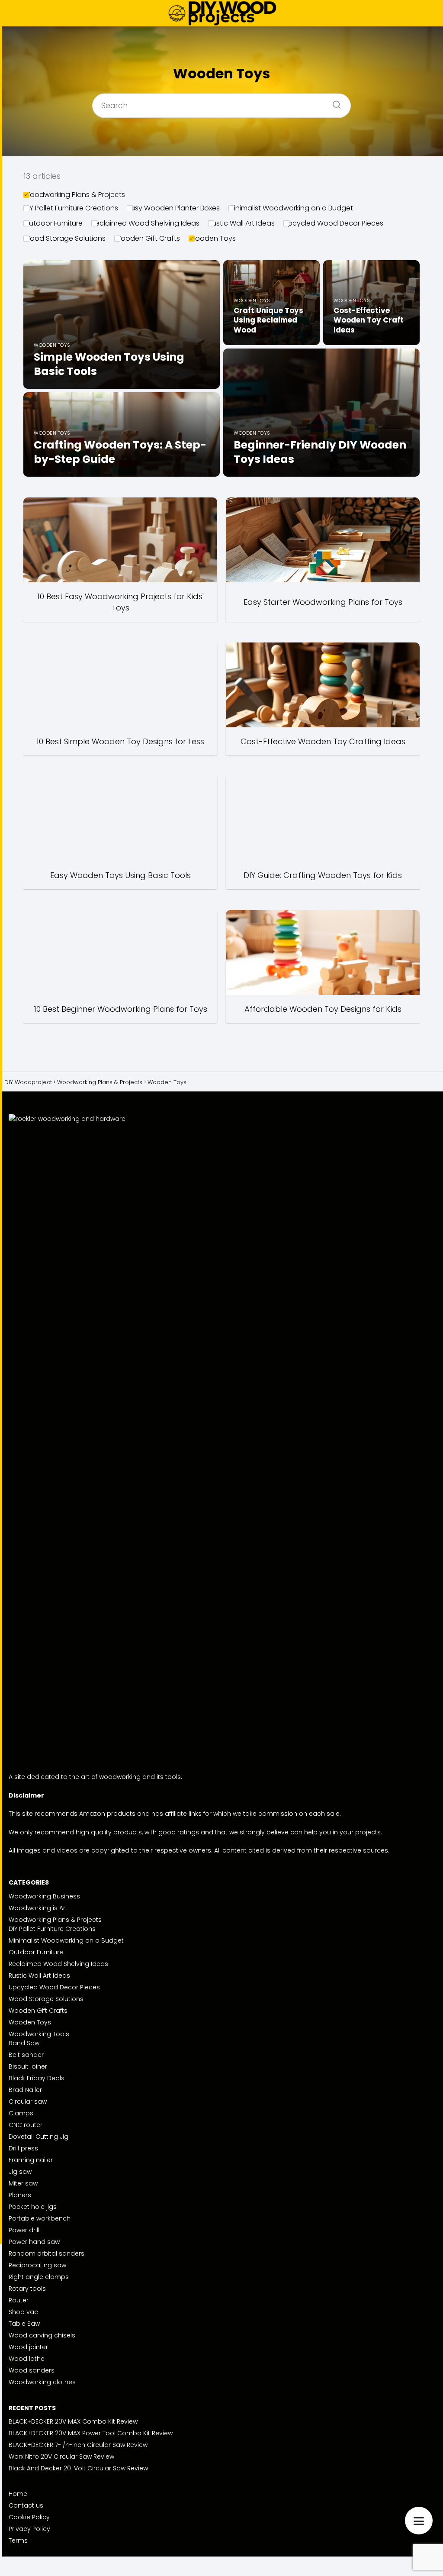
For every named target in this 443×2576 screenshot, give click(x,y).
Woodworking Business (44, 1896)
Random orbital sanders (47, 2253)
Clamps (21, 2113)
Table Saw (24, 2324)
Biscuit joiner (28, 2066)
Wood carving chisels (42, 2335)
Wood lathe (27, 2359)
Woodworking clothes (42, 2382)
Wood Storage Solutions (64, 238)
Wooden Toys (212, 238)
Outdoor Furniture (53, 223)
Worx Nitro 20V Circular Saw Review (61, 2457)
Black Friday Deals (37, 2078)
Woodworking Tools (39, 2034)
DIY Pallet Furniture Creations (71, 208)
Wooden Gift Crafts (147, 238)
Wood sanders (32, 2370)
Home (18, 2494)
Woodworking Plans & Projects (74, 195)
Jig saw (20, 2172)
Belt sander (26, 2055)
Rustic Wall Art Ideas (241, 223)
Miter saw (23, 2183)
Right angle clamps (39, 2277)
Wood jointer (28, 2347)
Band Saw (24, 2043)
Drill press (23, 2148)
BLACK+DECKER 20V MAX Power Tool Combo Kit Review (91, 2433)
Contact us (26, 2505)
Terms (18, 2540)
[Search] (334, 102)
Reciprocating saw (37, 2265)
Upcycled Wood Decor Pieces (333, 223)
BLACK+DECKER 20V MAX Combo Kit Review (73, 2421)
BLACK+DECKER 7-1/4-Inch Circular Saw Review (78, 2445)
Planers (20, 2195)
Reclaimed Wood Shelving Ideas (145, 223)
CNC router (26, 2125)
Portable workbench (40, 2218)
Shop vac (23, 2312)
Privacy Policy (29, 2529)
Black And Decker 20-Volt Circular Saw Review (78, 2468)
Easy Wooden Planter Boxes (173, 208)
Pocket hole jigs (33, 2207)
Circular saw (28, 2101)
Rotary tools (27, 2289)
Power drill (24, 2230)
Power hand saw (34, 2242)
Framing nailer (31, 2160)
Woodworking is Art (38, 1908)
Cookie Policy (29, 2517)
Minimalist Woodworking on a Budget (291, 208)
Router (19, 2300)
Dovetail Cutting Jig (39, 2137)
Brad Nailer (25, 2090)
